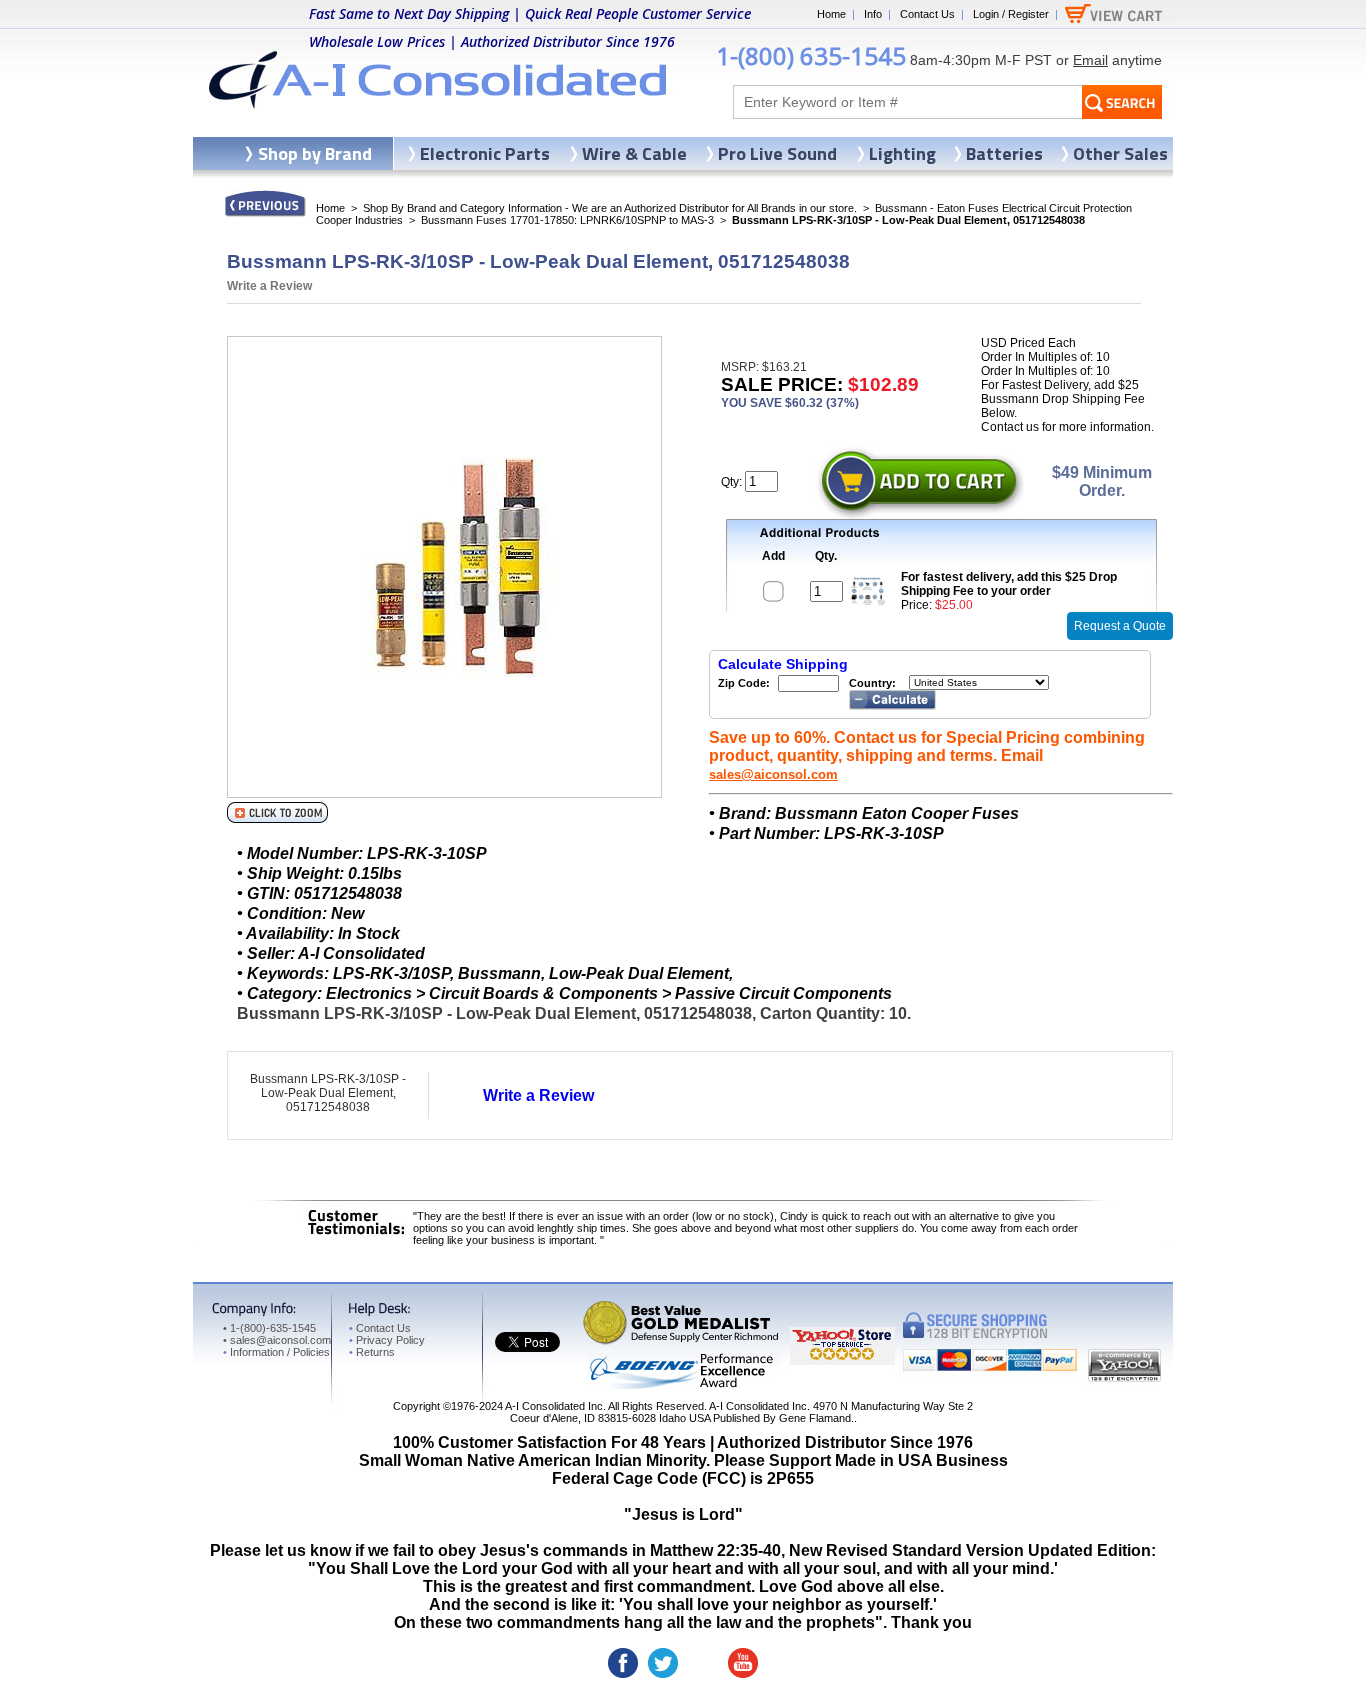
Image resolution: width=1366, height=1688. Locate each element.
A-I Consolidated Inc (554, 1406)
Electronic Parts (485, 153)
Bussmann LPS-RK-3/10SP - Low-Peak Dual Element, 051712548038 (328, 1093)
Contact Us (927, 14)
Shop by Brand (315, 153)
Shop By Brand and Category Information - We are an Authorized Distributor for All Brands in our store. (610, 208)
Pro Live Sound (777, 153)
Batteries (1004, 153)
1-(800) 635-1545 (811, 55)
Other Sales (1120, 153)
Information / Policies (276, 1352)
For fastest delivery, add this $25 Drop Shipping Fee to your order (1009, 584)
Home (831, 14)
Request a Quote (1120, 626)
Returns (372, 1352)
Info (873, 14)
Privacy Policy (387, 1340)
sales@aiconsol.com (773, 774)
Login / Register (1011, 14)
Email (1090, 60)
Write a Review (269, 286)
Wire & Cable (634, 153)
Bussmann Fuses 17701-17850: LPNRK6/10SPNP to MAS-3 (567, 220)
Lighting (902, 153)
